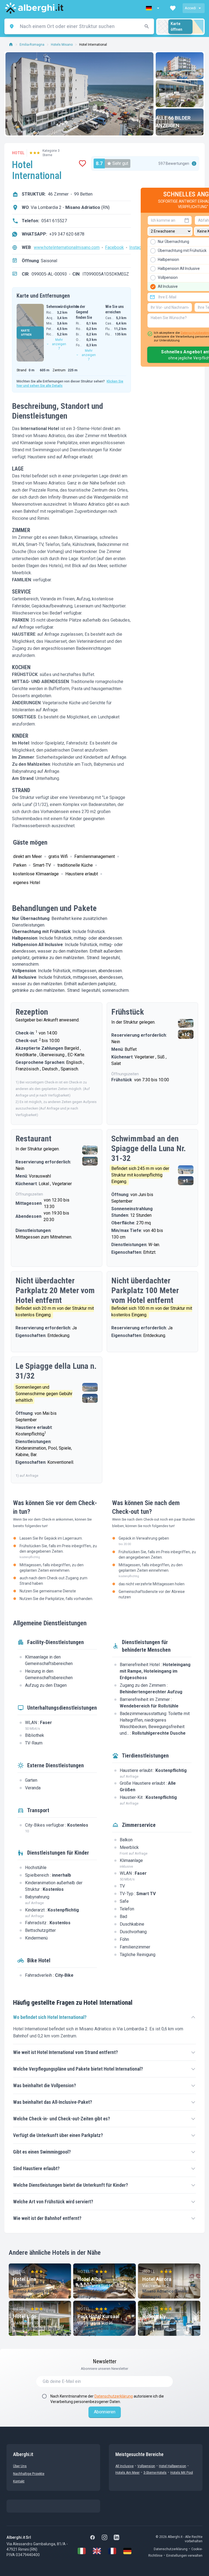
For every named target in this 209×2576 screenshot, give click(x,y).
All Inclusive (125, 2466)
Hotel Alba (89, 2279)
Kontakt (19, 2481)
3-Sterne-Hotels (155, 2473)
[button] (153, 8)
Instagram (139, 247)
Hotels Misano (62, 45)
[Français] (112, 2551)
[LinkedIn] (116, 2537)
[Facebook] (93, 2537)
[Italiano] (82, 2551)
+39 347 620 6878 (67, 234)
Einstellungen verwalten (184, 2556)
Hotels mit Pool (182, 2473)
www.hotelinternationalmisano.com (67, 247)
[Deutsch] (127, 2551)
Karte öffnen (176, 27)
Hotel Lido (25, 2316)
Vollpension (146, 2466)
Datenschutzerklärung (114, 2396)
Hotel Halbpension (173, 2466)
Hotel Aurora (157, 2279)
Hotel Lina (25, 2279)
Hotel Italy (154, 2316)
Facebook (114, 247)
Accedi (190, 8)
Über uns (20, 2466)
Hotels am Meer (127, 2473)
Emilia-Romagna (32, 45)
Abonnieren (105, 2412)
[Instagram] (104, 2537)
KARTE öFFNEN (26, 333)
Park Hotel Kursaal (99, 2316)
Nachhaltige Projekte (29, 2474)
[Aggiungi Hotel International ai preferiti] (82, 163)
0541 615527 (54, 221)
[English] (97, 2551)
